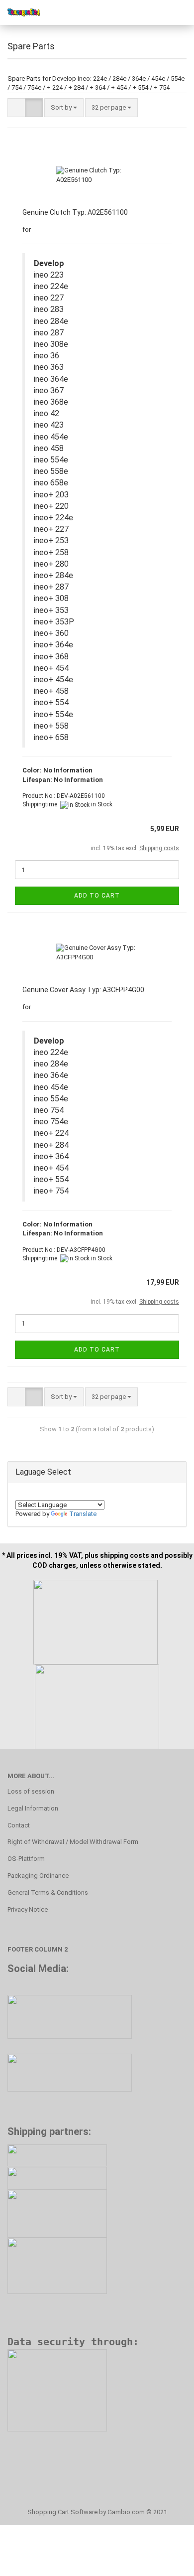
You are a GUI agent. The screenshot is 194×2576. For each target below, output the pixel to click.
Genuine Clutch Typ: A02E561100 (75, 212)
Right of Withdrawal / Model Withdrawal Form (73, 1842)
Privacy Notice (28, 1909)
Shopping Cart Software (62, 2512)
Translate (83, 1514)
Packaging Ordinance (38, 1876)
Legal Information (33, 1808)
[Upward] (167, 2561)
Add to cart (97, 896)
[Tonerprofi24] (20, 12)
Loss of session (31, 1791)
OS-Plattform (26, 1859)
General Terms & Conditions (48, 1893)
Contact (19, 1825)
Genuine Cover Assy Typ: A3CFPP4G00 (83, 990)
